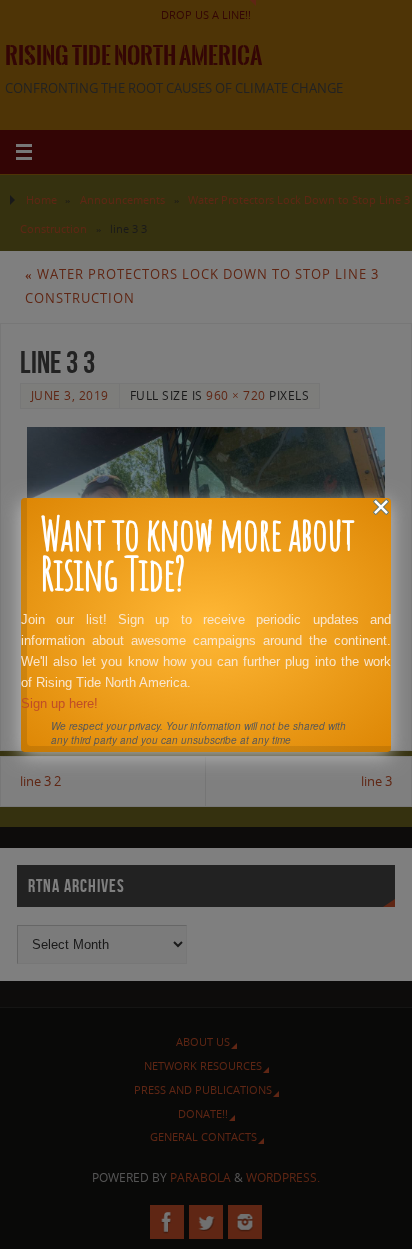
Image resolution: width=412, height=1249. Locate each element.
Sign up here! (59, 703)
